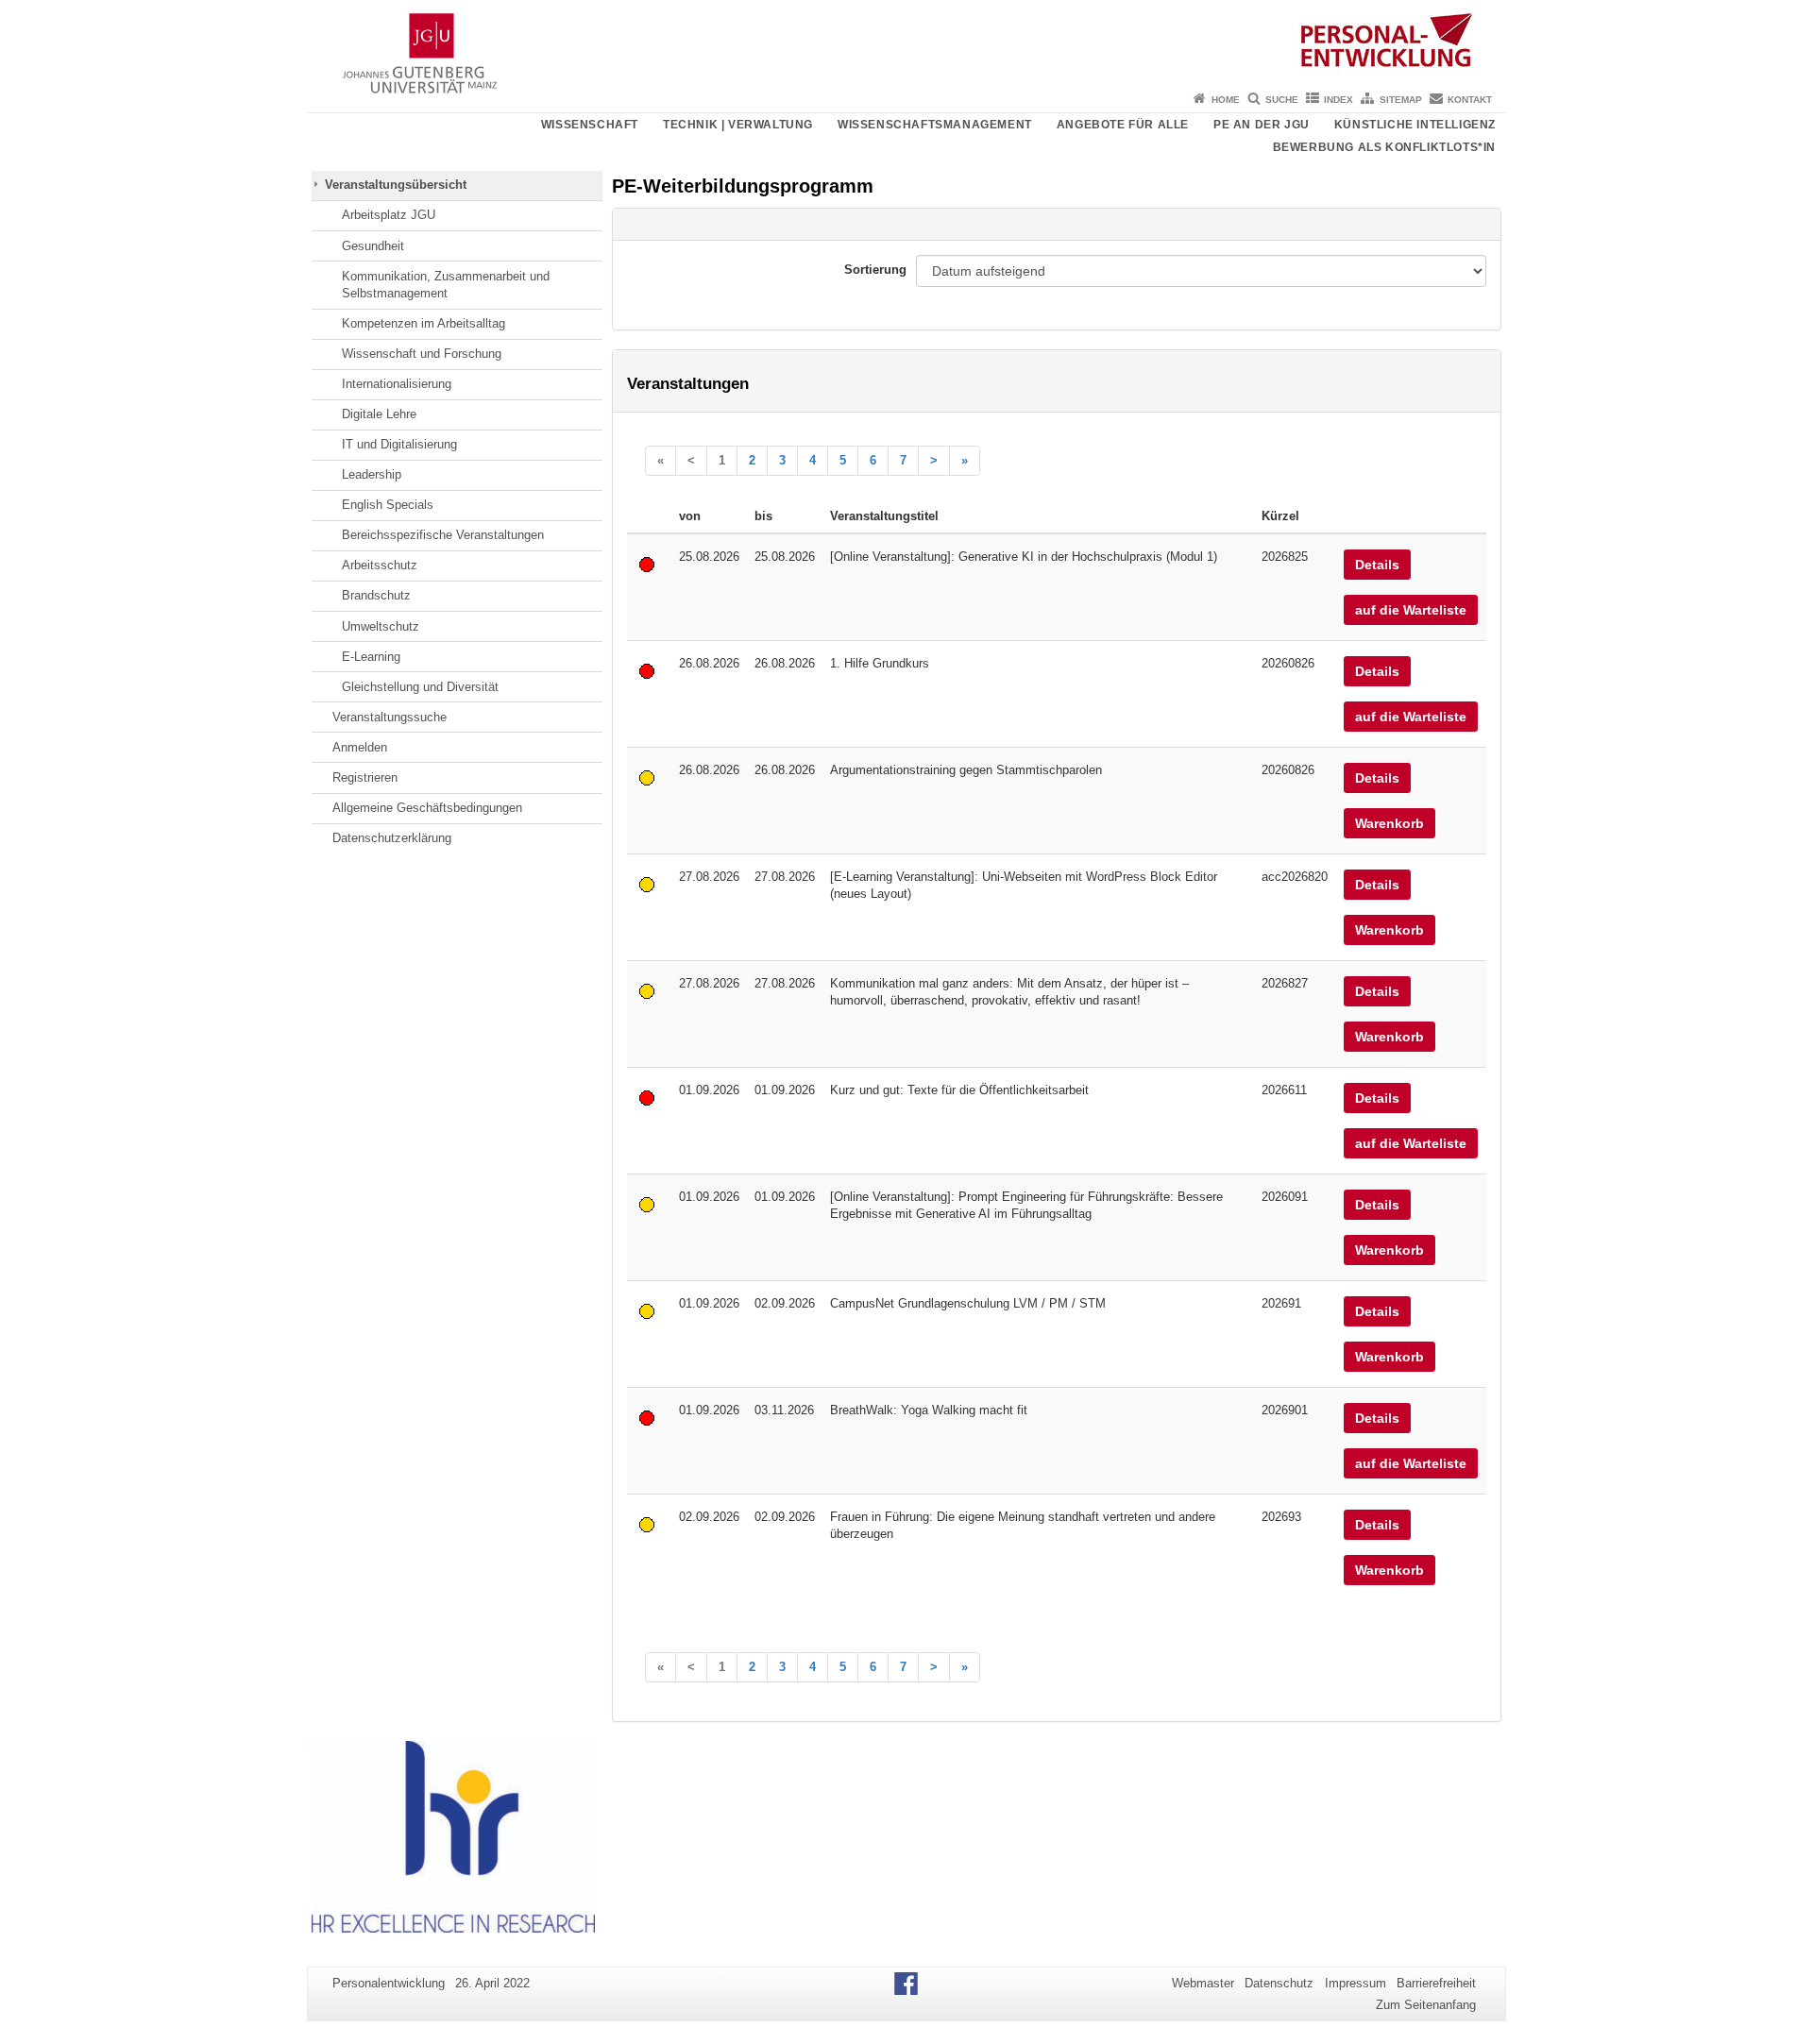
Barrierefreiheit (1436, 1983)
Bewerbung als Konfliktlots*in (1384, 147)
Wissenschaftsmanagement (935, 125)
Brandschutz (376, 595)
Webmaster (1203, 1983)
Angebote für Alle (1123, 125)
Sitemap (1401, 100)
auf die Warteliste (1411, 610)
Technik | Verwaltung (738, 125)
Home (1226, 100)
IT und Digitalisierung (399, 444)
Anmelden (360, 747)
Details (1377, 565)
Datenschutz (1279, 1983)
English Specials (388, 505)
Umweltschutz (381, 626)
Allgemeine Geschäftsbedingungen (427, 808)
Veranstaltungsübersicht (396, 185)
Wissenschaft (590, 125)
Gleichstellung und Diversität (420, 687)
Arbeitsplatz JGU (389, 215)
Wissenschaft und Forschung (422, 354)
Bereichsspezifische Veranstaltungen (443, 535)
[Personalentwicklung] (906, 42)
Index (1339, 100)
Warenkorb (1389, 823)
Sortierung (875, 270)
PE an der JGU (1262, 125)
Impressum (1356, 1983)
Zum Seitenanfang (1426, 2005)
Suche (1282, 100)
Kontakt (1470, 100)
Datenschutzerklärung (392, 838)
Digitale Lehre (379, 414)
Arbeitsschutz (380, 565)
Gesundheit (373, 246)
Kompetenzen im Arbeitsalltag (424, 323)
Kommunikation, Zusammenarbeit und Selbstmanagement (446, 285)
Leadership (372, 474)
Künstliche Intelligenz (1415, 125)
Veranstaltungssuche (390, 717)
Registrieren (365, 777)
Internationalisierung (397, 384)
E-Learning (371, 657)
